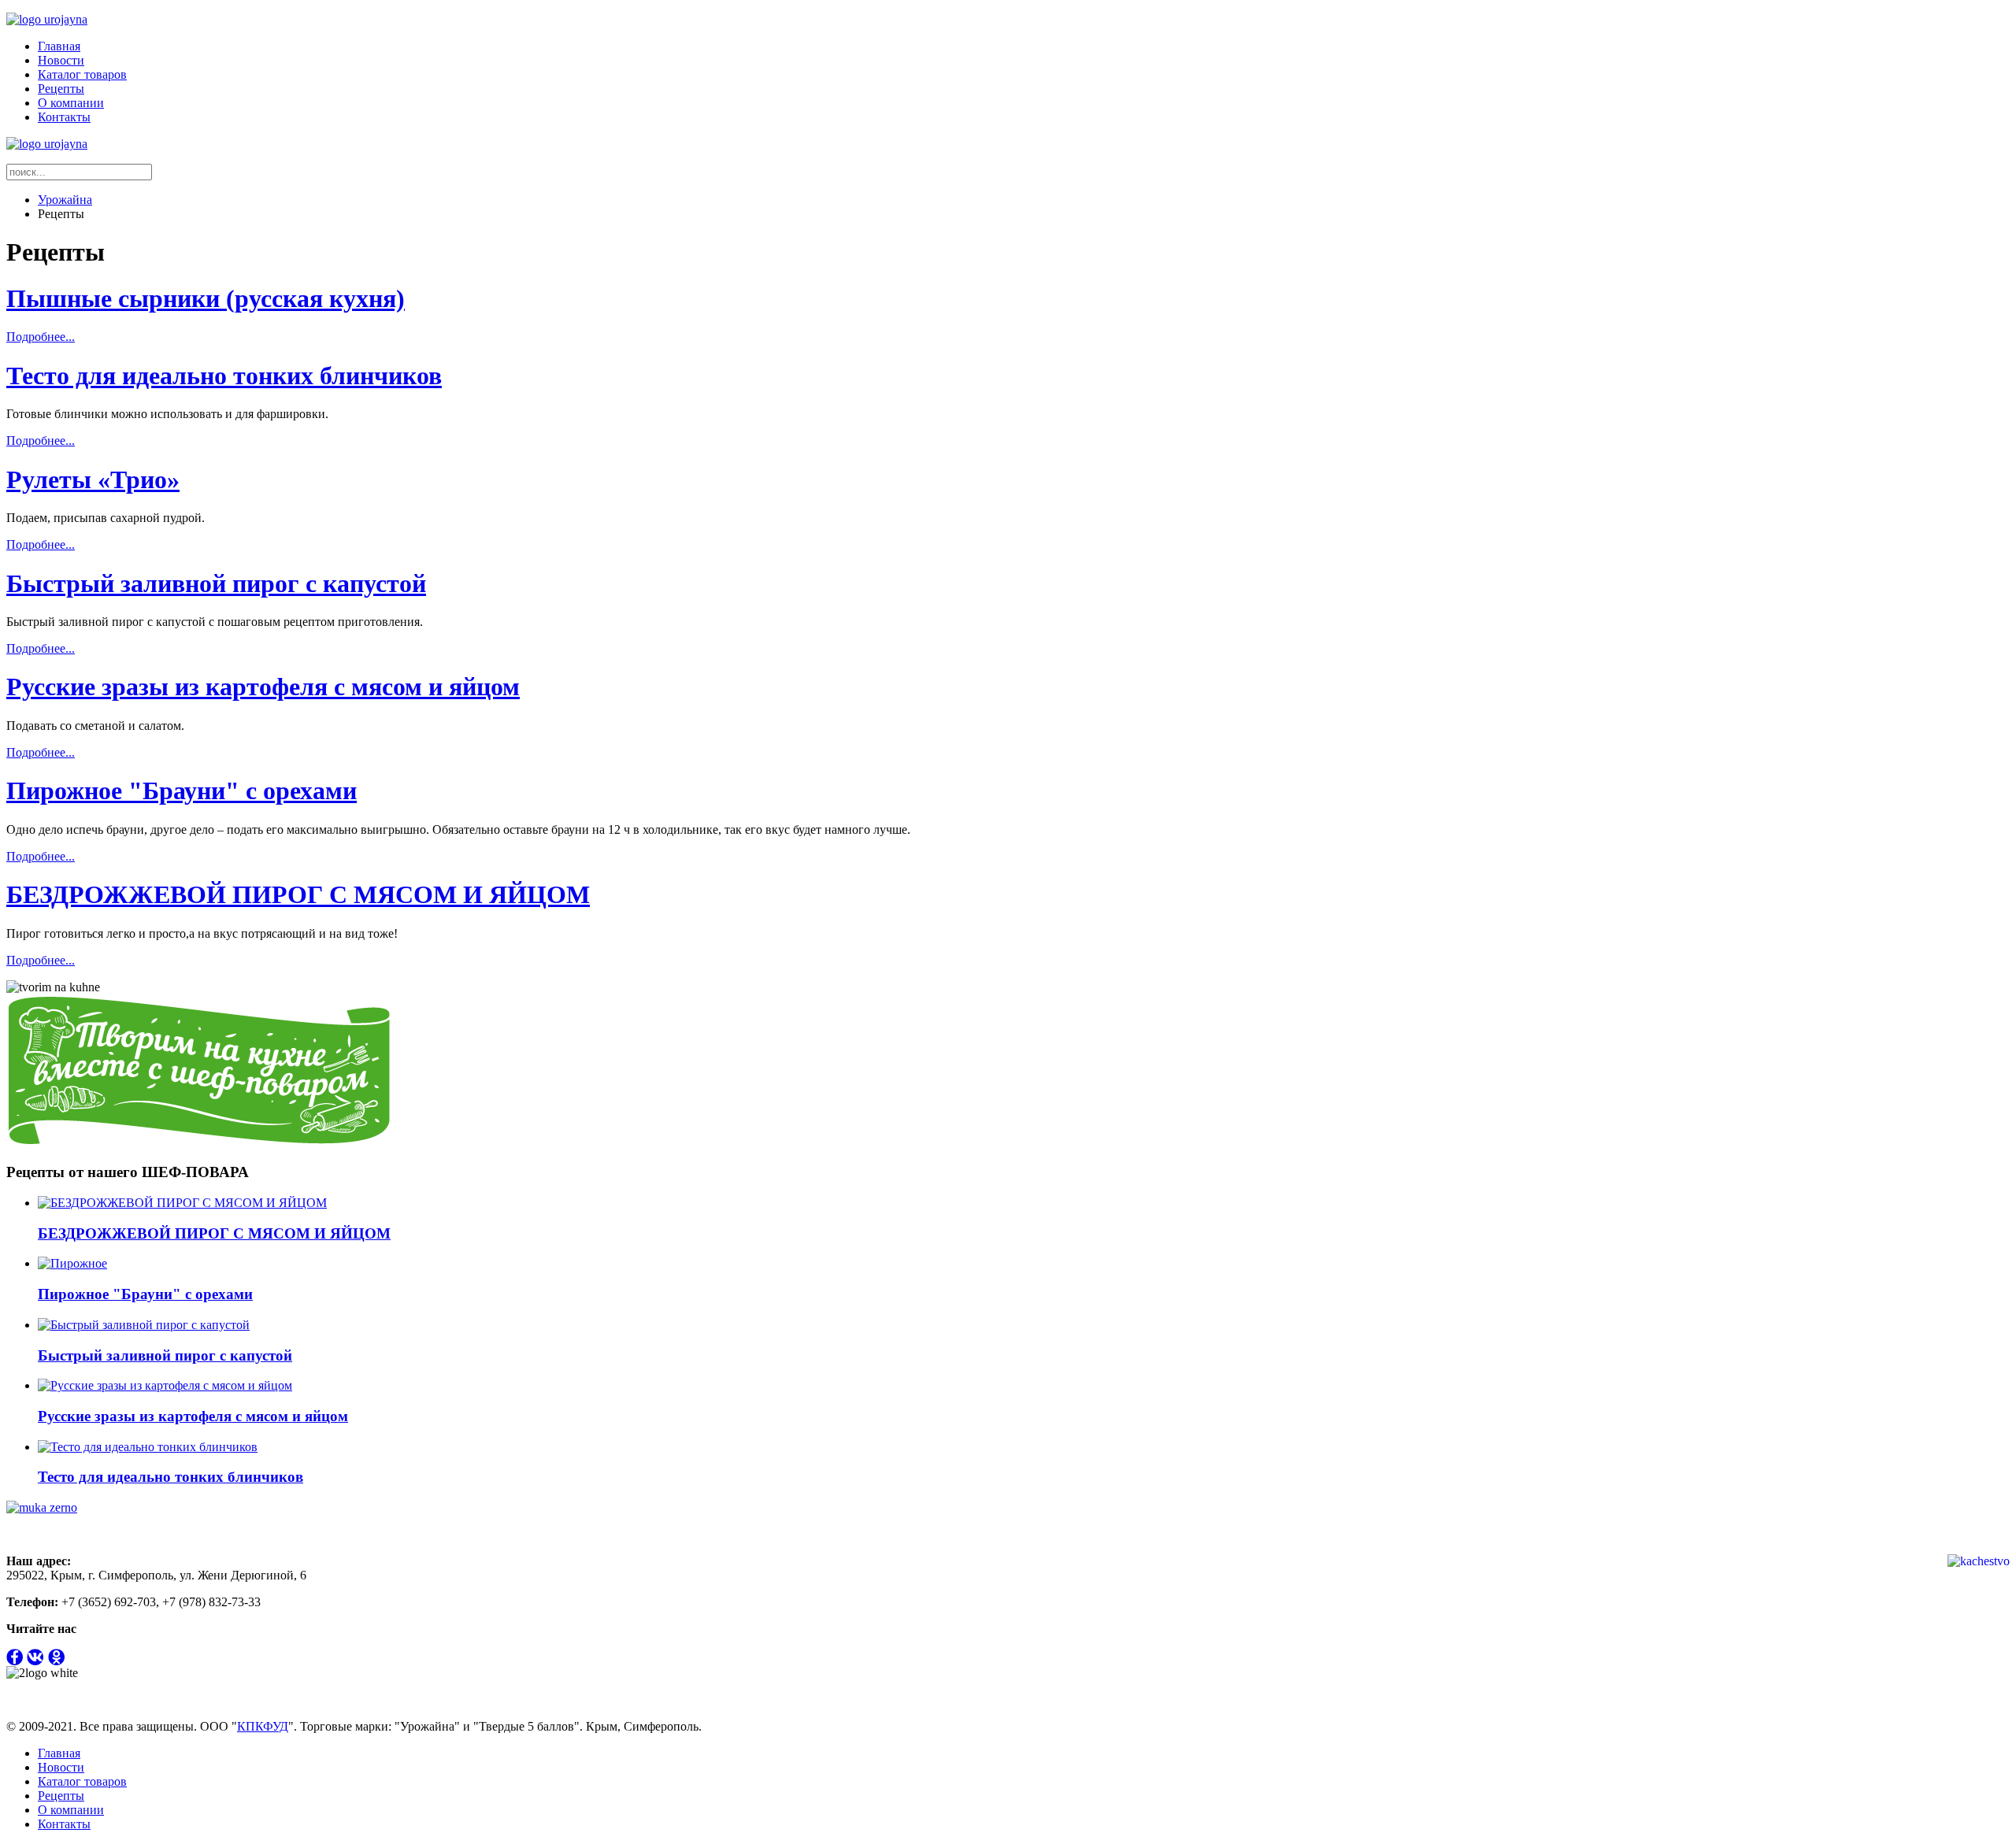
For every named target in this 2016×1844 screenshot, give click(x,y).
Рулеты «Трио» (93, 480)
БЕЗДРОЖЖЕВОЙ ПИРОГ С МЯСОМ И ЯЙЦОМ (298, 894)
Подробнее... (41, 337)
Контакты (64, 117)
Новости (61, 60)
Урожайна (65, 200)
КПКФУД (263, 1726)
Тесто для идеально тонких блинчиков (224, 376)
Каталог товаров (82, 74)
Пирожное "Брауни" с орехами (182, 791)
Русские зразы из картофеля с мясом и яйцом (263, 687)
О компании (71, 103)
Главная (59, 46)
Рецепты (61, 89)
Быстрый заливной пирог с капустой (216, 583)
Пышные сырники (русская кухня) (206, 298)
